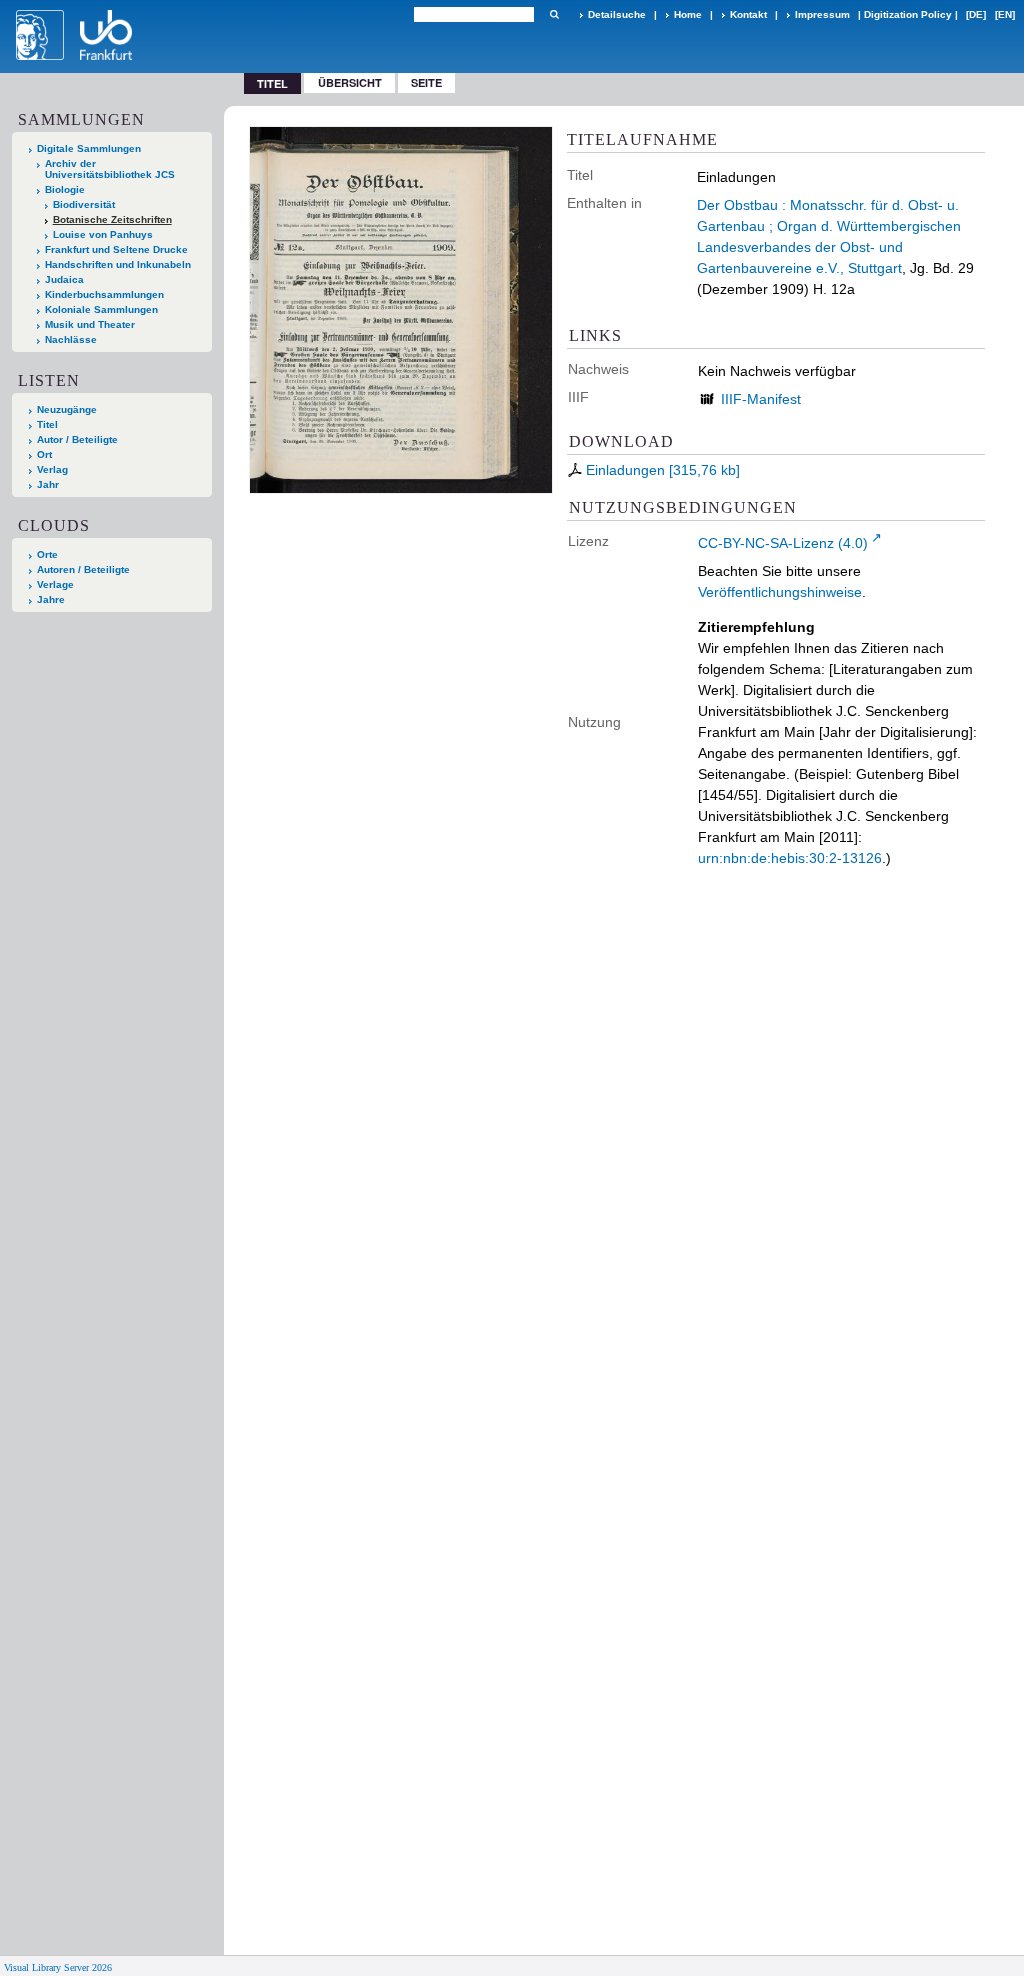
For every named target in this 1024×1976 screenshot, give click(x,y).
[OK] (554, 14)
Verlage (55, 584)
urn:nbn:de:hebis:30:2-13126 (790, 858)
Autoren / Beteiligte (83, 569)
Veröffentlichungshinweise (780, 592)
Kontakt (748, 14)
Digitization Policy (908, 14)
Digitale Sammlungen (89, 148)
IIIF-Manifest (761, 399)
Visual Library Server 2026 (58, 1967)
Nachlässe (71, 339)
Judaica (64, 279)
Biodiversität (84, 204)
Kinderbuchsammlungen (104, 294)
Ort (44, 454)
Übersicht (350, 82)
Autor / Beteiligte (77, 439)
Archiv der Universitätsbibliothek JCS (110, 169)
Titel (47, 424)
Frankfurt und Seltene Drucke (116, 249)
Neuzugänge (67, 409)
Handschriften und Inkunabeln (118, 264)
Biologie (65, 189)
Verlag (52, 469)
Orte (47, 554)
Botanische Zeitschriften (112, 219)
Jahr (48, 484)
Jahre (51, 599)
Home (688, 14)
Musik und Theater (90, 324)
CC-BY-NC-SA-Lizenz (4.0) (783, 543)
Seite (426, 82)
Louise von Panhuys (103, 234)
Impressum (822, 14)
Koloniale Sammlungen (101, 309)
